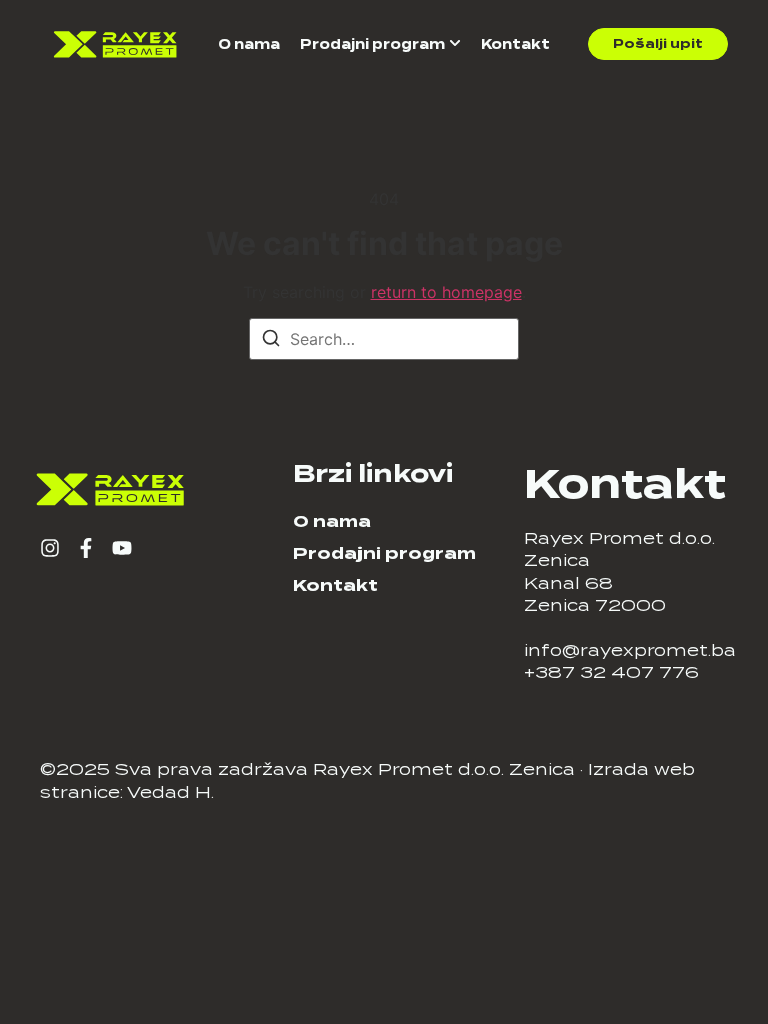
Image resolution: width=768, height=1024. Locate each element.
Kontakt (515, 44)
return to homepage (446, 292)
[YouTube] (122, 548)
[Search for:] (384, 339)
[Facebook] (86, 548)
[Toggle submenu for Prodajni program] (453, 44)
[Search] (271, 341)
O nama (249, 44)
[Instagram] (50, 548)
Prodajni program (372, 44)
